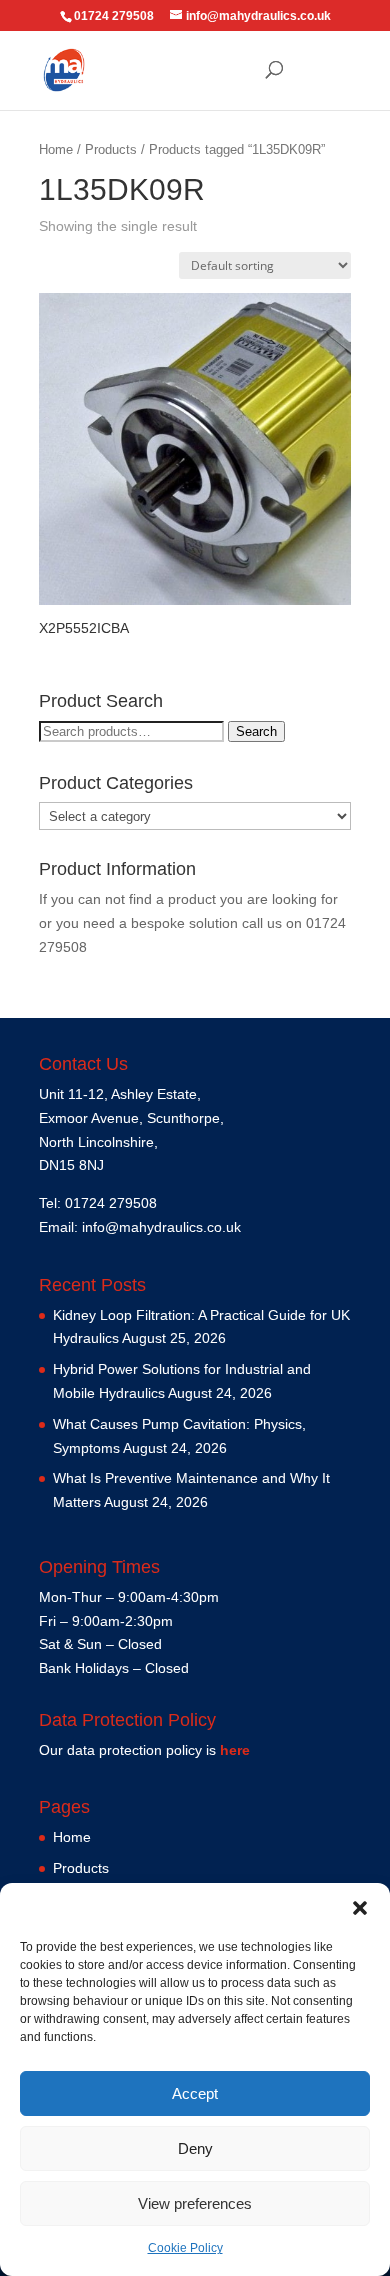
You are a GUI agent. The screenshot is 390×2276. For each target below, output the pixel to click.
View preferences (195, 2203)
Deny (195, 2148)
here (235, 1750)
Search (256, 731)
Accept (195, 2093)
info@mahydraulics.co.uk (161, 1227)
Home (56, 149)
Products (111, 149)
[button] (360, 1908)
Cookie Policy (185, 2248)
